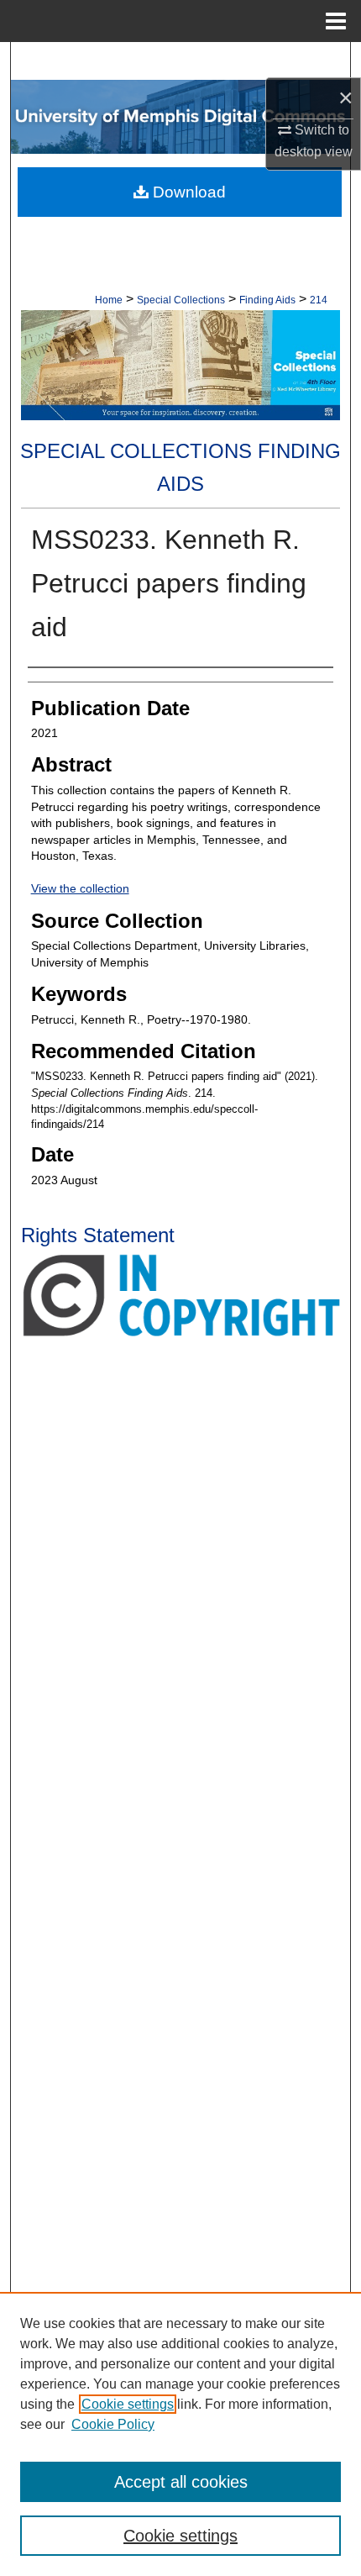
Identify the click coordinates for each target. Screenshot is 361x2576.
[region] (180, 2434)
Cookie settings (128, 2404)
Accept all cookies (181, 2482)
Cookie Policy (113, 2424)
